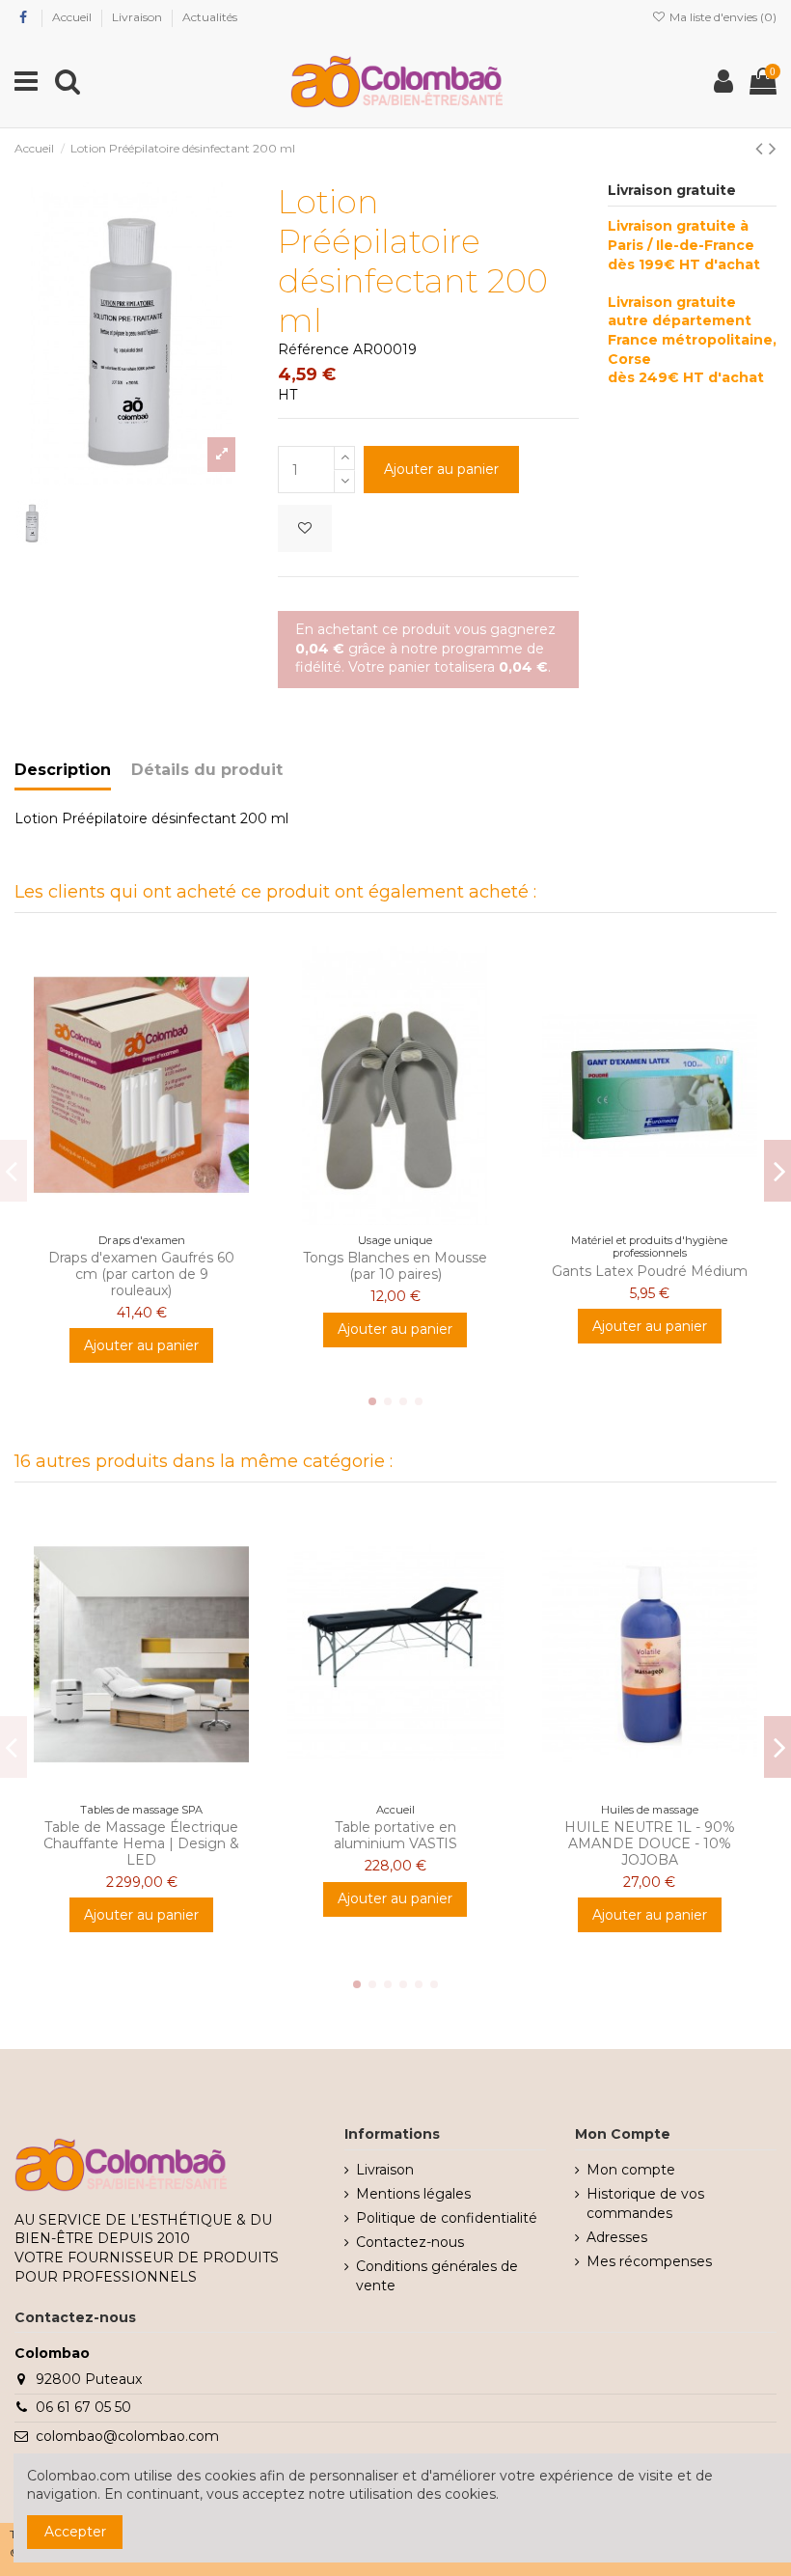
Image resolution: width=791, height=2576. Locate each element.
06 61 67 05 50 (83, 2407)
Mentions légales (413, 2194)
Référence (314, 349)
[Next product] (773, 148)
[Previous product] (762, 148)
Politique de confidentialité (447, 2218)
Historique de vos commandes (645, 2203)
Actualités (210, 17)
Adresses (617, 2237)
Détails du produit (207, 770)
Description (63, 770)
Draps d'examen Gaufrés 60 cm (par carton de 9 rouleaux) (141, 1274)
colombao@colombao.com (127, 2436)
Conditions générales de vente (437, 2276)
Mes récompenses (649, 2261)
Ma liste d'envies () (722, 17)
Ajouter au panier (441, 469)
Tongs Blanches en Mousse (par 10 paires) (395, 1266)
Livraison (138, 17)
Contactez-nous (410, 2242)
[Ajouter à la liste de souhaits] (305, 528)
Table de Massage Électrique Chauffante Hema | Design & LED (141, 1843)
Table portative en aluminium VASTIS (395, 1835)
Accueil (73, 17)
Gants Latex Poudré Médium (650, 1271)
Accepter (75, 2532)
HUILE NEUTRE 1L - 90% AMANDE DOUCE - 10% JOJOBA (650, 1843)
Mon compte (631, 2170)
